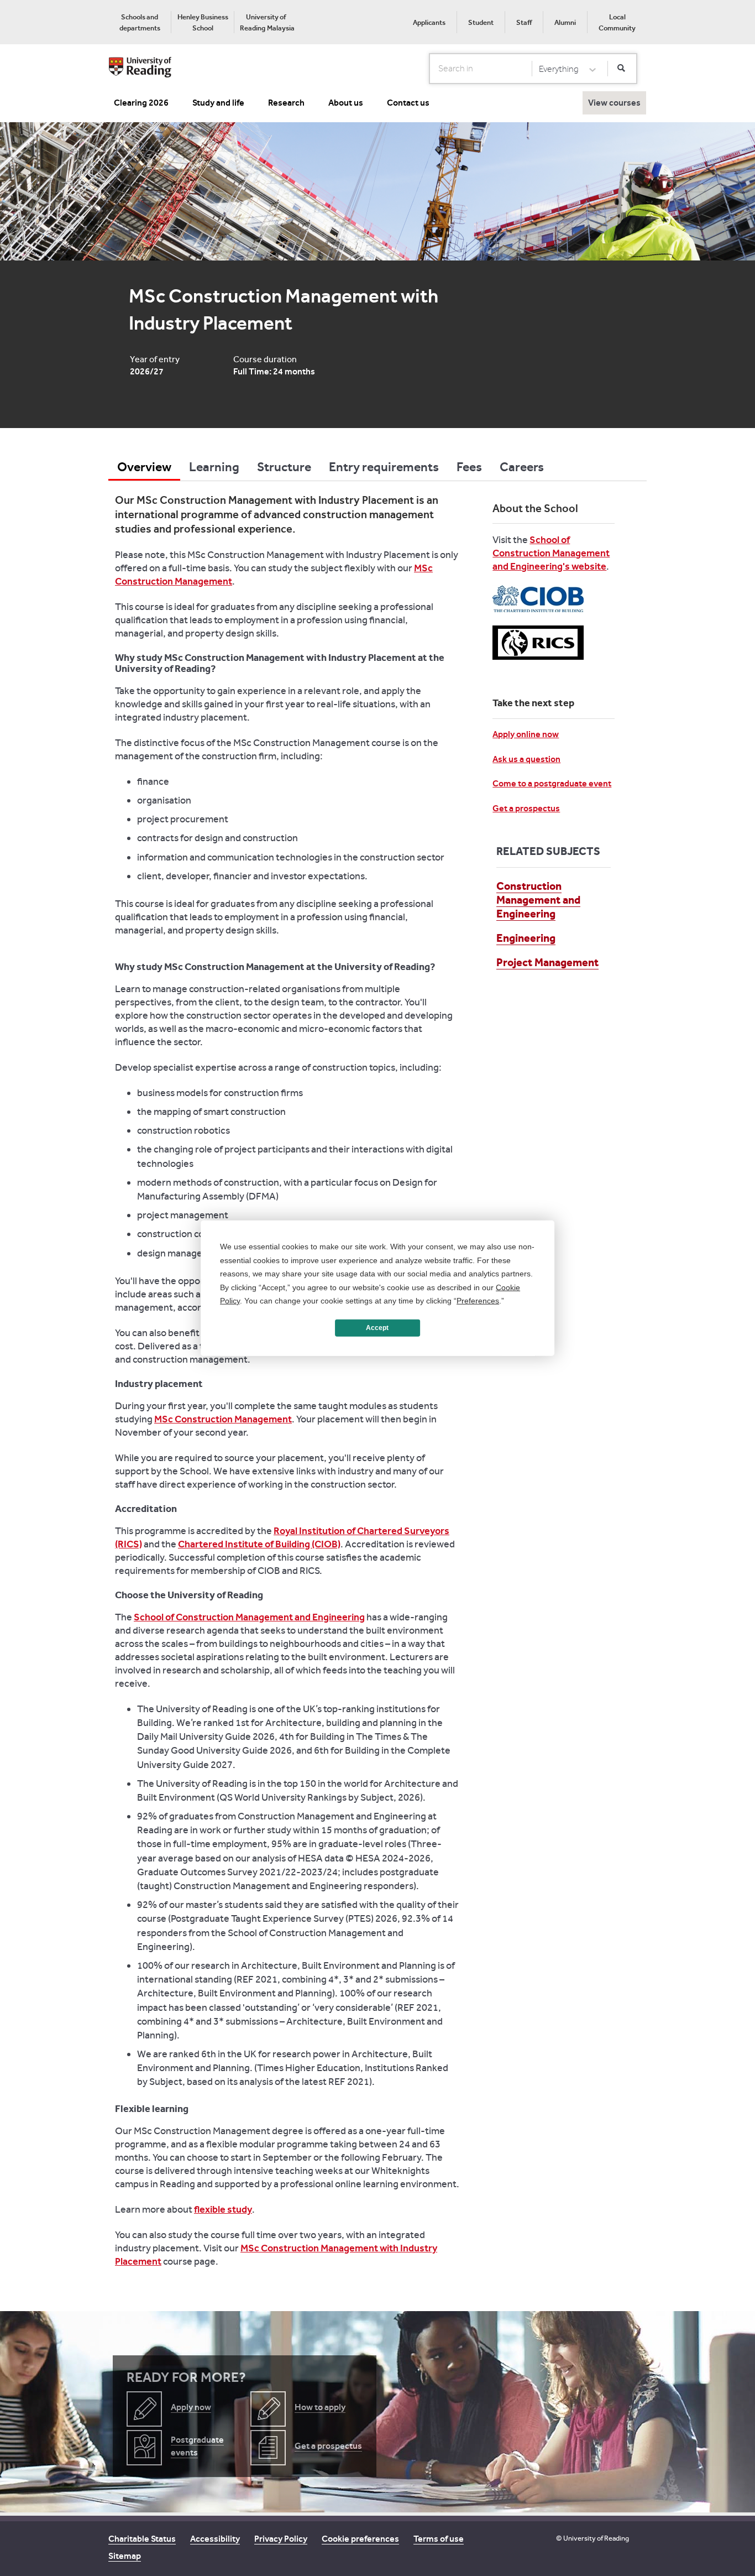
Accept (377, 1328)
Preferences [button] (478, 1301)
